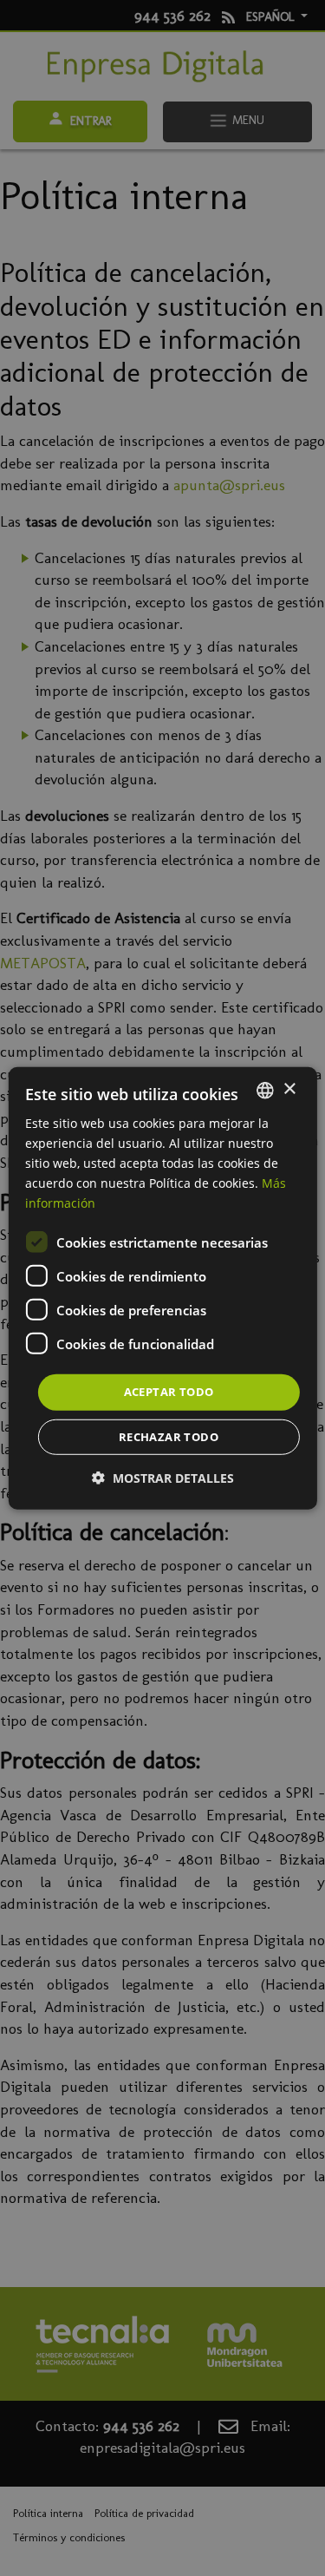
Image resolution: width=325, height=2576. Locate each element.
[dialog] (162, 1288)
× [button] (289, 1089)
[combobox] (265, 1090)
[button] (163, 1478)
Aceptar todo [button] (169, 1392)
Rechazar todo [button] (169, 1437)
